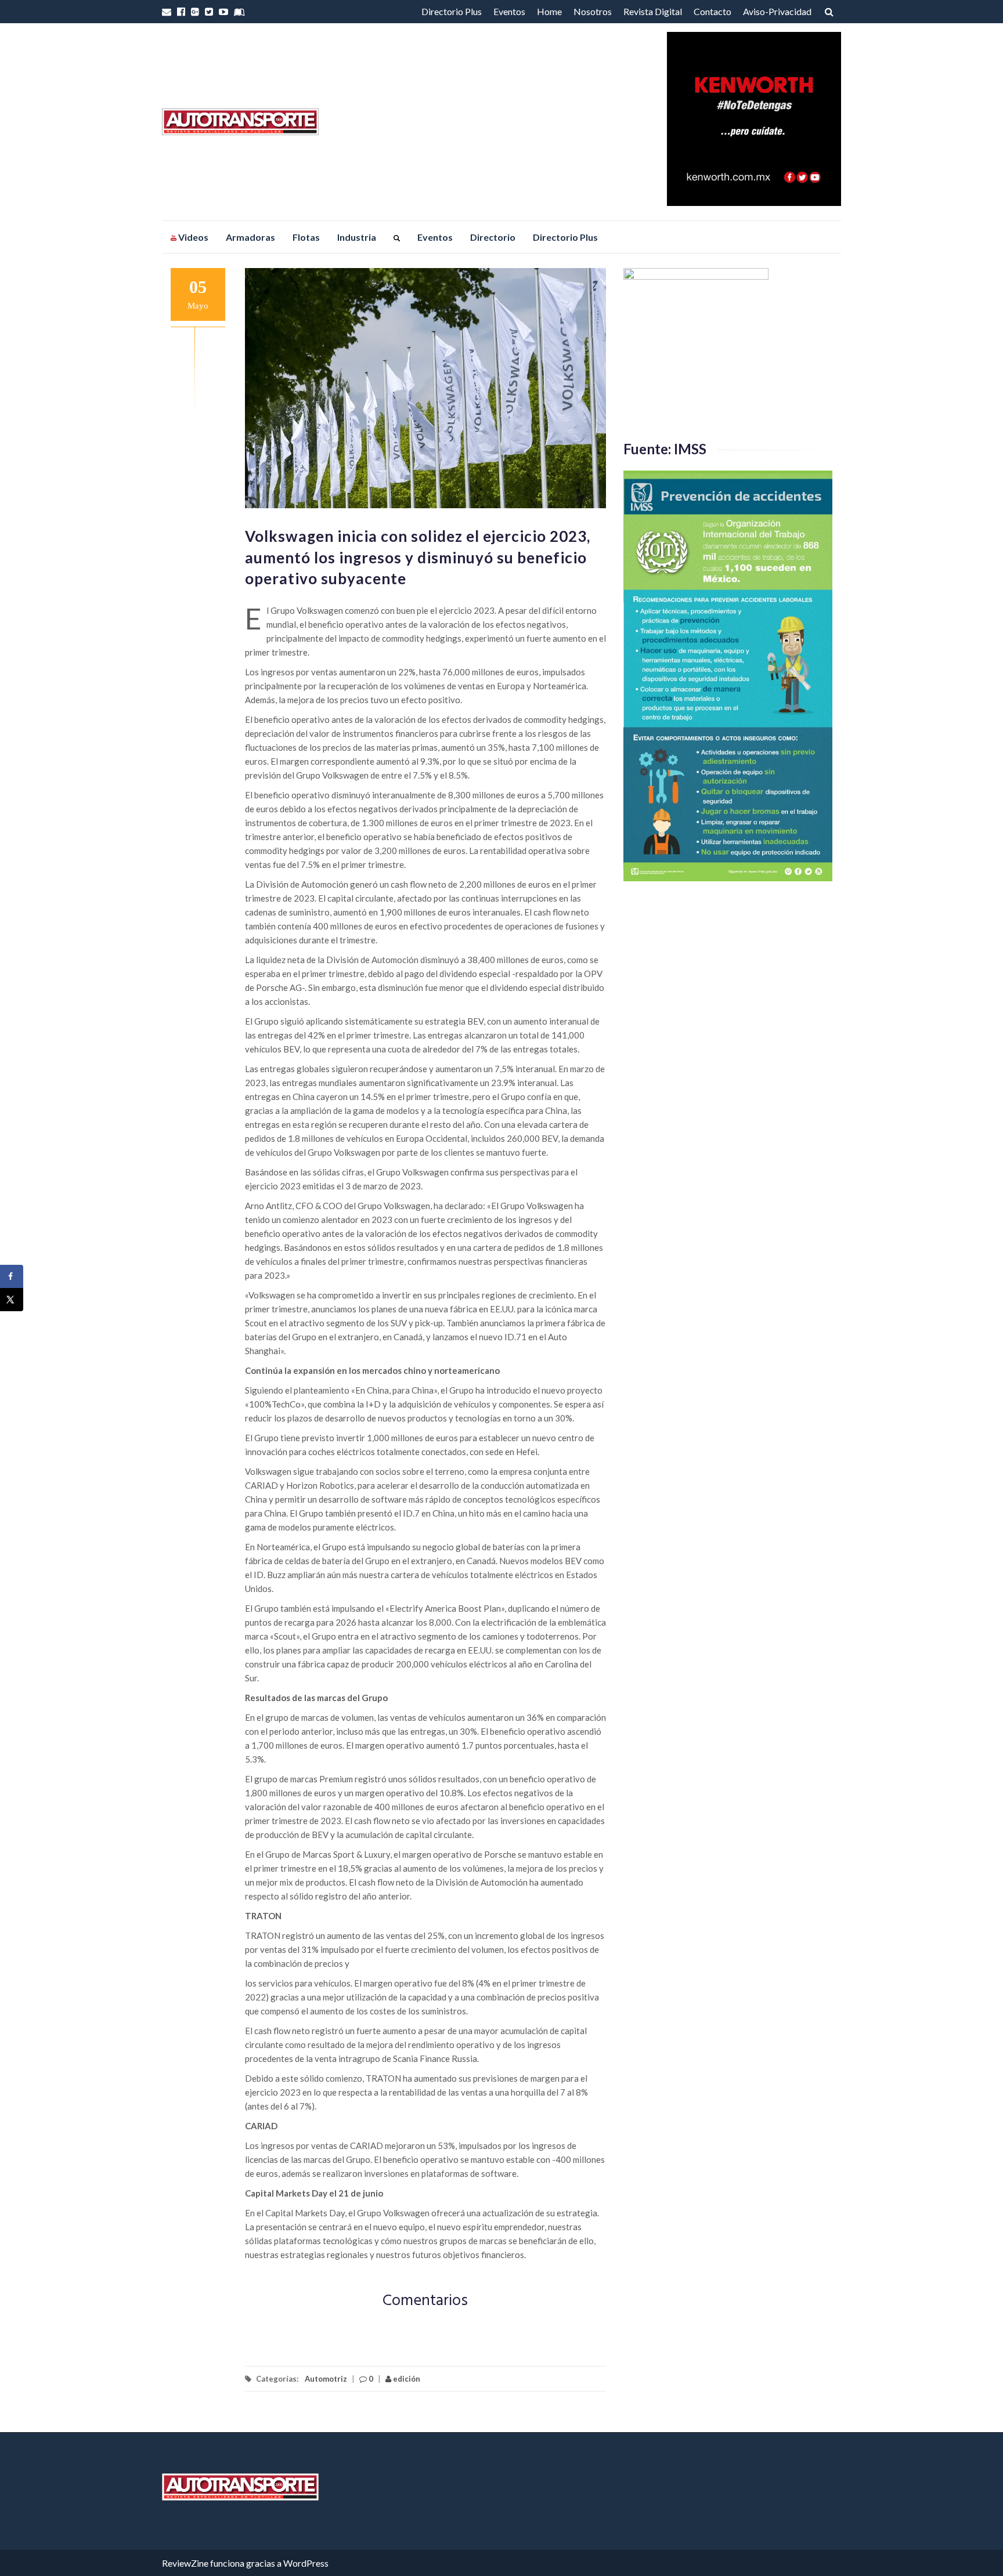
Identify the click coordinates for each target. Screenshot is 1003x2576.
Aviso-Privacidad (777, 11)
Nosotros (593, 11)
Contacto (712, 11)
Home (549, 11)
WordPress (306, 2563)
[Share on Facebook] (12, 1276)
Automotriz (326, 2379)
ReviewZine (185, 2563)
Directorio (493, 237)
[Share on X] (12, 1300)
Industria (357, 237)
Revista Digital (653, 11)
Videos (192, 237)
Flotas (306, 237)
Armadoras (250, 237)
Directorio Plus (452, 11)
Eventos (509, 11)
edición (406, 2379)
